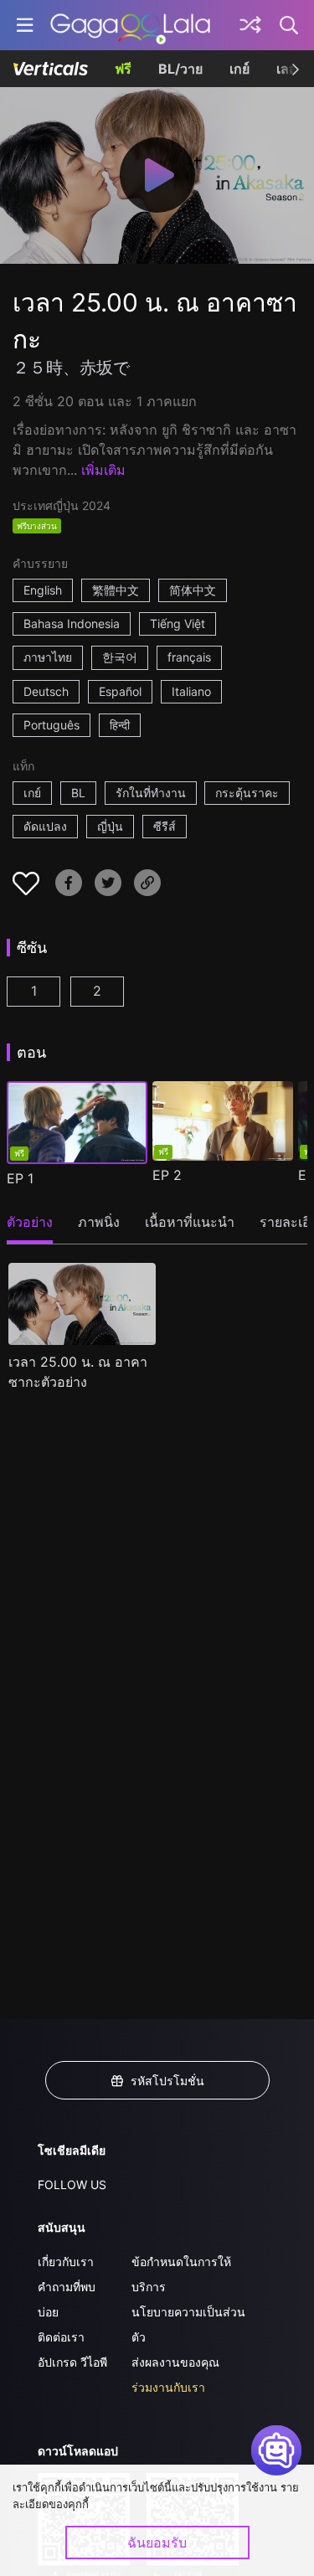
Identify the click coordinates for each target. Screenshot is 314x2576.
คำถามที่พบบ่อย (67, 2299)
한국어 (120, 657)
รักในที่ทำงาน (151, 793)
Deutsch (46, 691)
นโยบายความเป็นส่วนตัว (188, 2324)
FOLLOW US (72, 2184)
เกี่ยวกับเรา (66, 2262)
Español (120, 691)
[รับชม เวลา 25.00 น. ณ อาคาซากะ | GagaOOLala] (130, 25)
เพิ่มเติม (103, 470)
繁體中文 (116, 590)
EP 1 (20, 1178)
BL (78, 793)
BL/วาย (180, 69)
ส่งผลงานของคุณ (175, 2362)
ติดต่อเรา (61, 2337)
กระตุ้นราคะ (247, 793)
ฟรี (123, 69)
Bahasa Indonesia (72, 623)
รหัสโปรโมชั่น (167, 2081)
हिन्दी (120, 725)
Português (51, 725)
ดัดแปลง (45, 826)
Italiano (191, 691)
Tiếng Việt (178, 623)
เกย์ (239, 69)
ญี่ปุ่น (110, 826)
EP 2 (167, 1175)
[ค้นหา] (290, 25)
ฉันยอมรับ (157, 2543)
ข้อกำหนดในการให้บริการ (181, 2274)
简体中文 (193, 590)
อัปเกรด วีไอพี (72, 2362)
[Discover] (250, 25)
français (189, 657)
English (43, 590)
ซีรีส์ (165, 826)
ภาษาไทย (48, 657)
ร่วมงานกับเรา (168, 2387)
